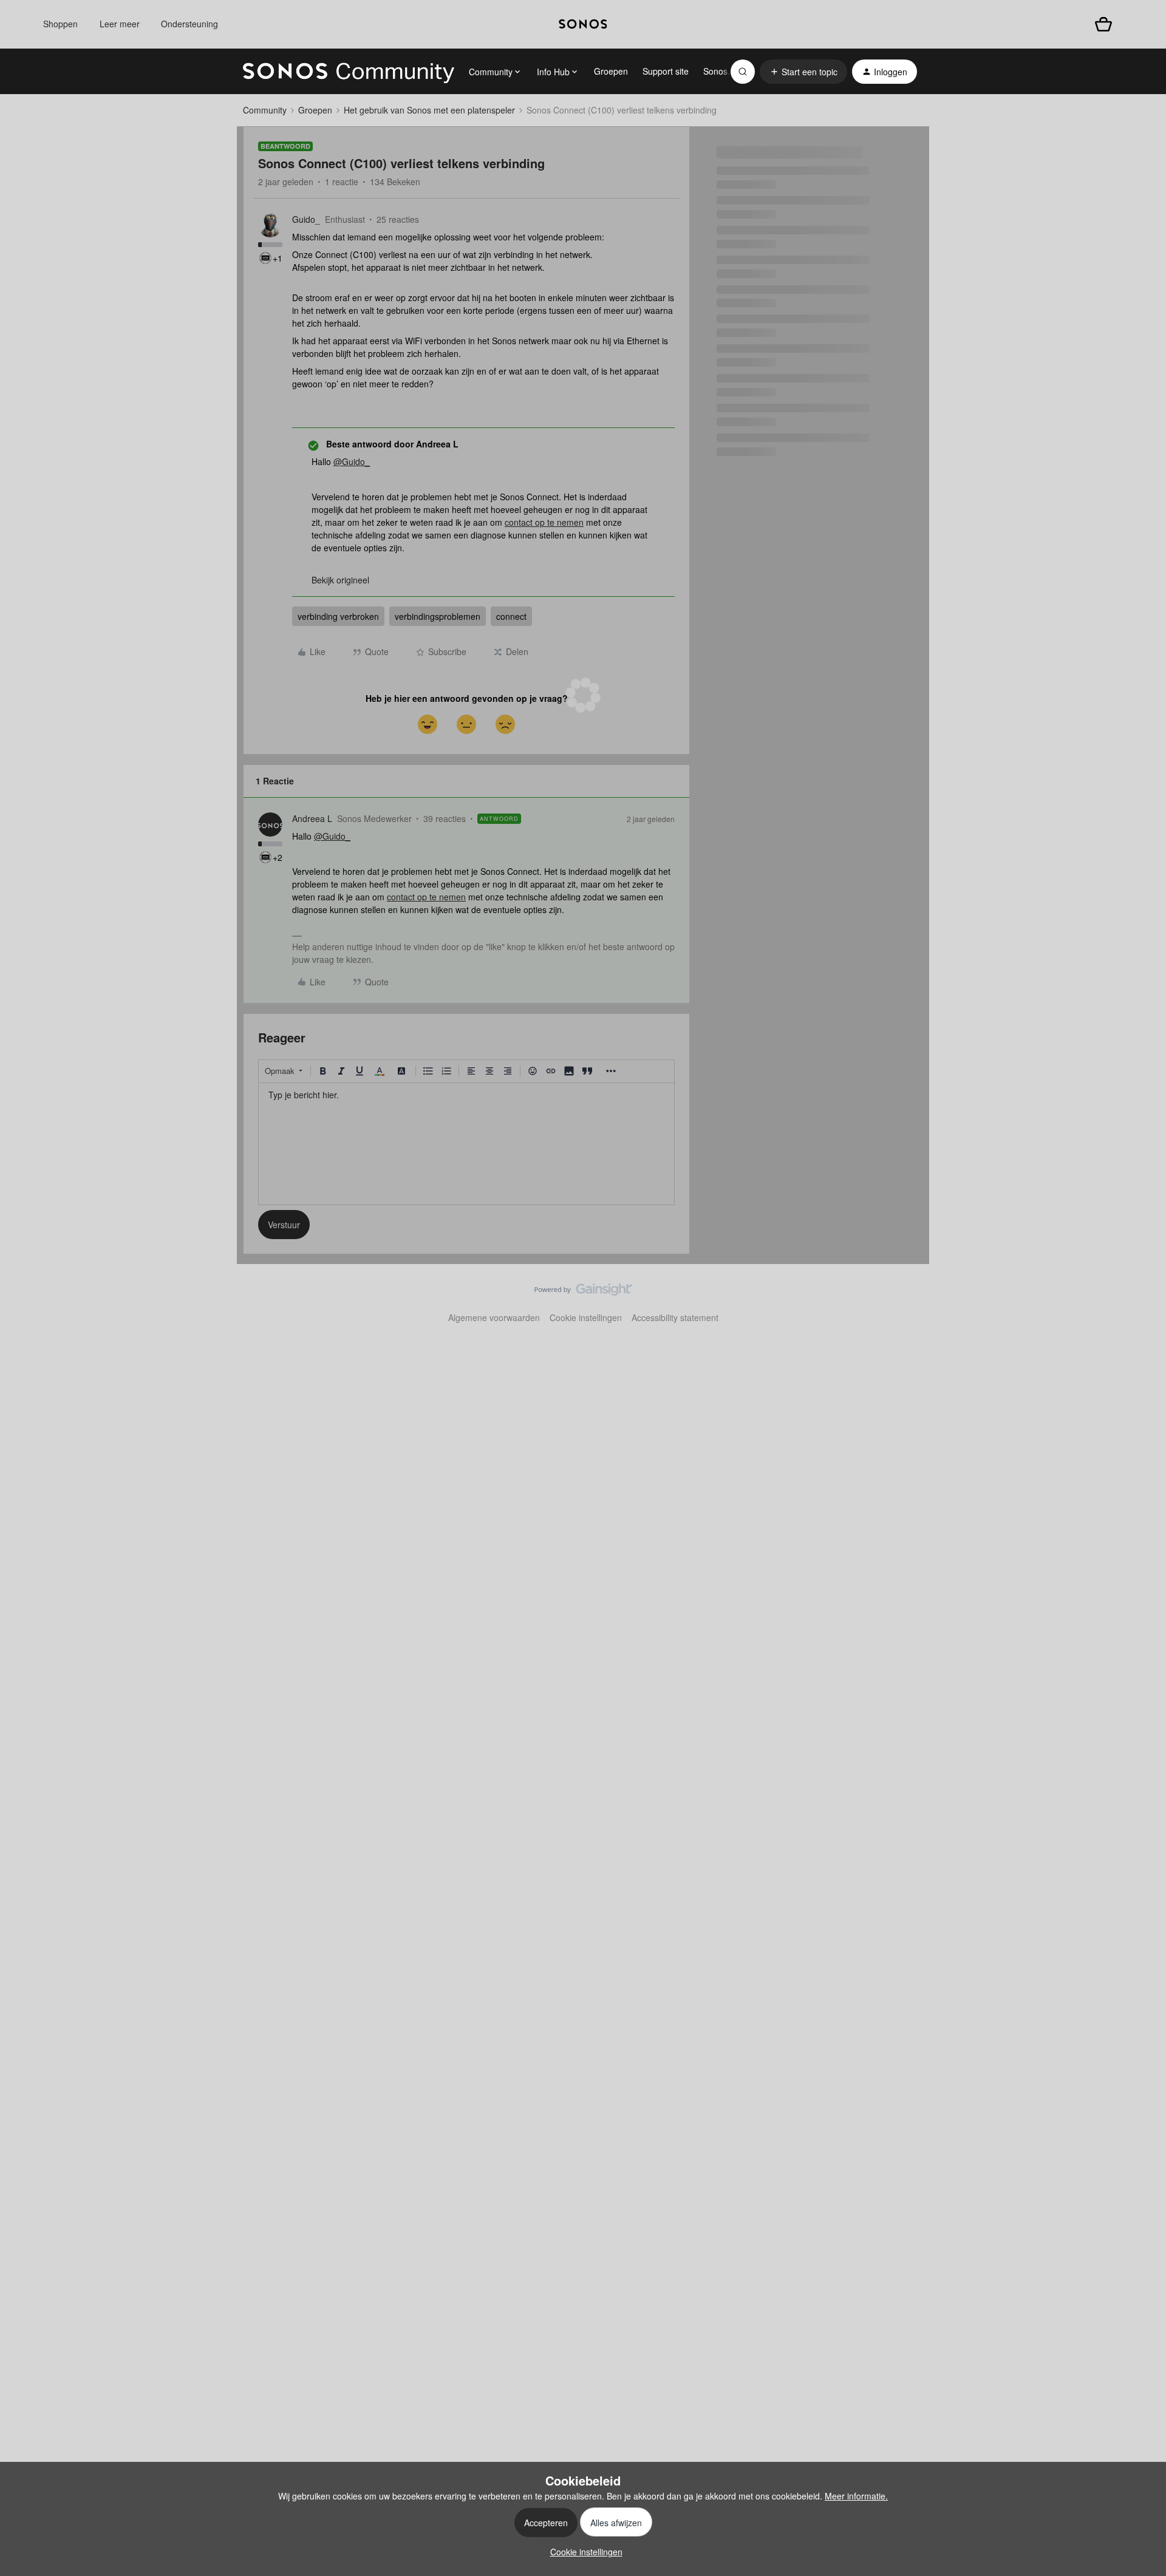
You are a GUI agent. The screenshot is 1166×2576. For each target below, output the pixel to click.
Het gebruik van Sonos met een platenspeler (429, 110)
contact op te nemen (544, 522)
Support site (666, 71)
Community (265, 110)
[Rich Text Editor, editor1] (466, 1144)
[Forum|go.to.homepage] (349, 72)
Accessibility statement (675, 1317)
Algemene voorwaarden (494, 1317)
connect (511, 616)
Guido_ (306, 219)
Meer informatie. (856, 2496)
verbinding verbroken (338, 616)
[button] (803, 72)
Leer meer (120, 24)
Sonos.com (725, 71)
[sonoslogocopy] (583, 24)
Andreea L (312, 818)
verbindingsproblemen (438, 616)
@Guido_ (352, 461)
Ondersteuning (189, 24)
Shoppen (60, 24)
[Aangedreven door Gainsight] (583, 1293)
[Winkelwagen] (1103, 24)
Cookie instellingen (586, 1317)
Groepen (611, 71)
